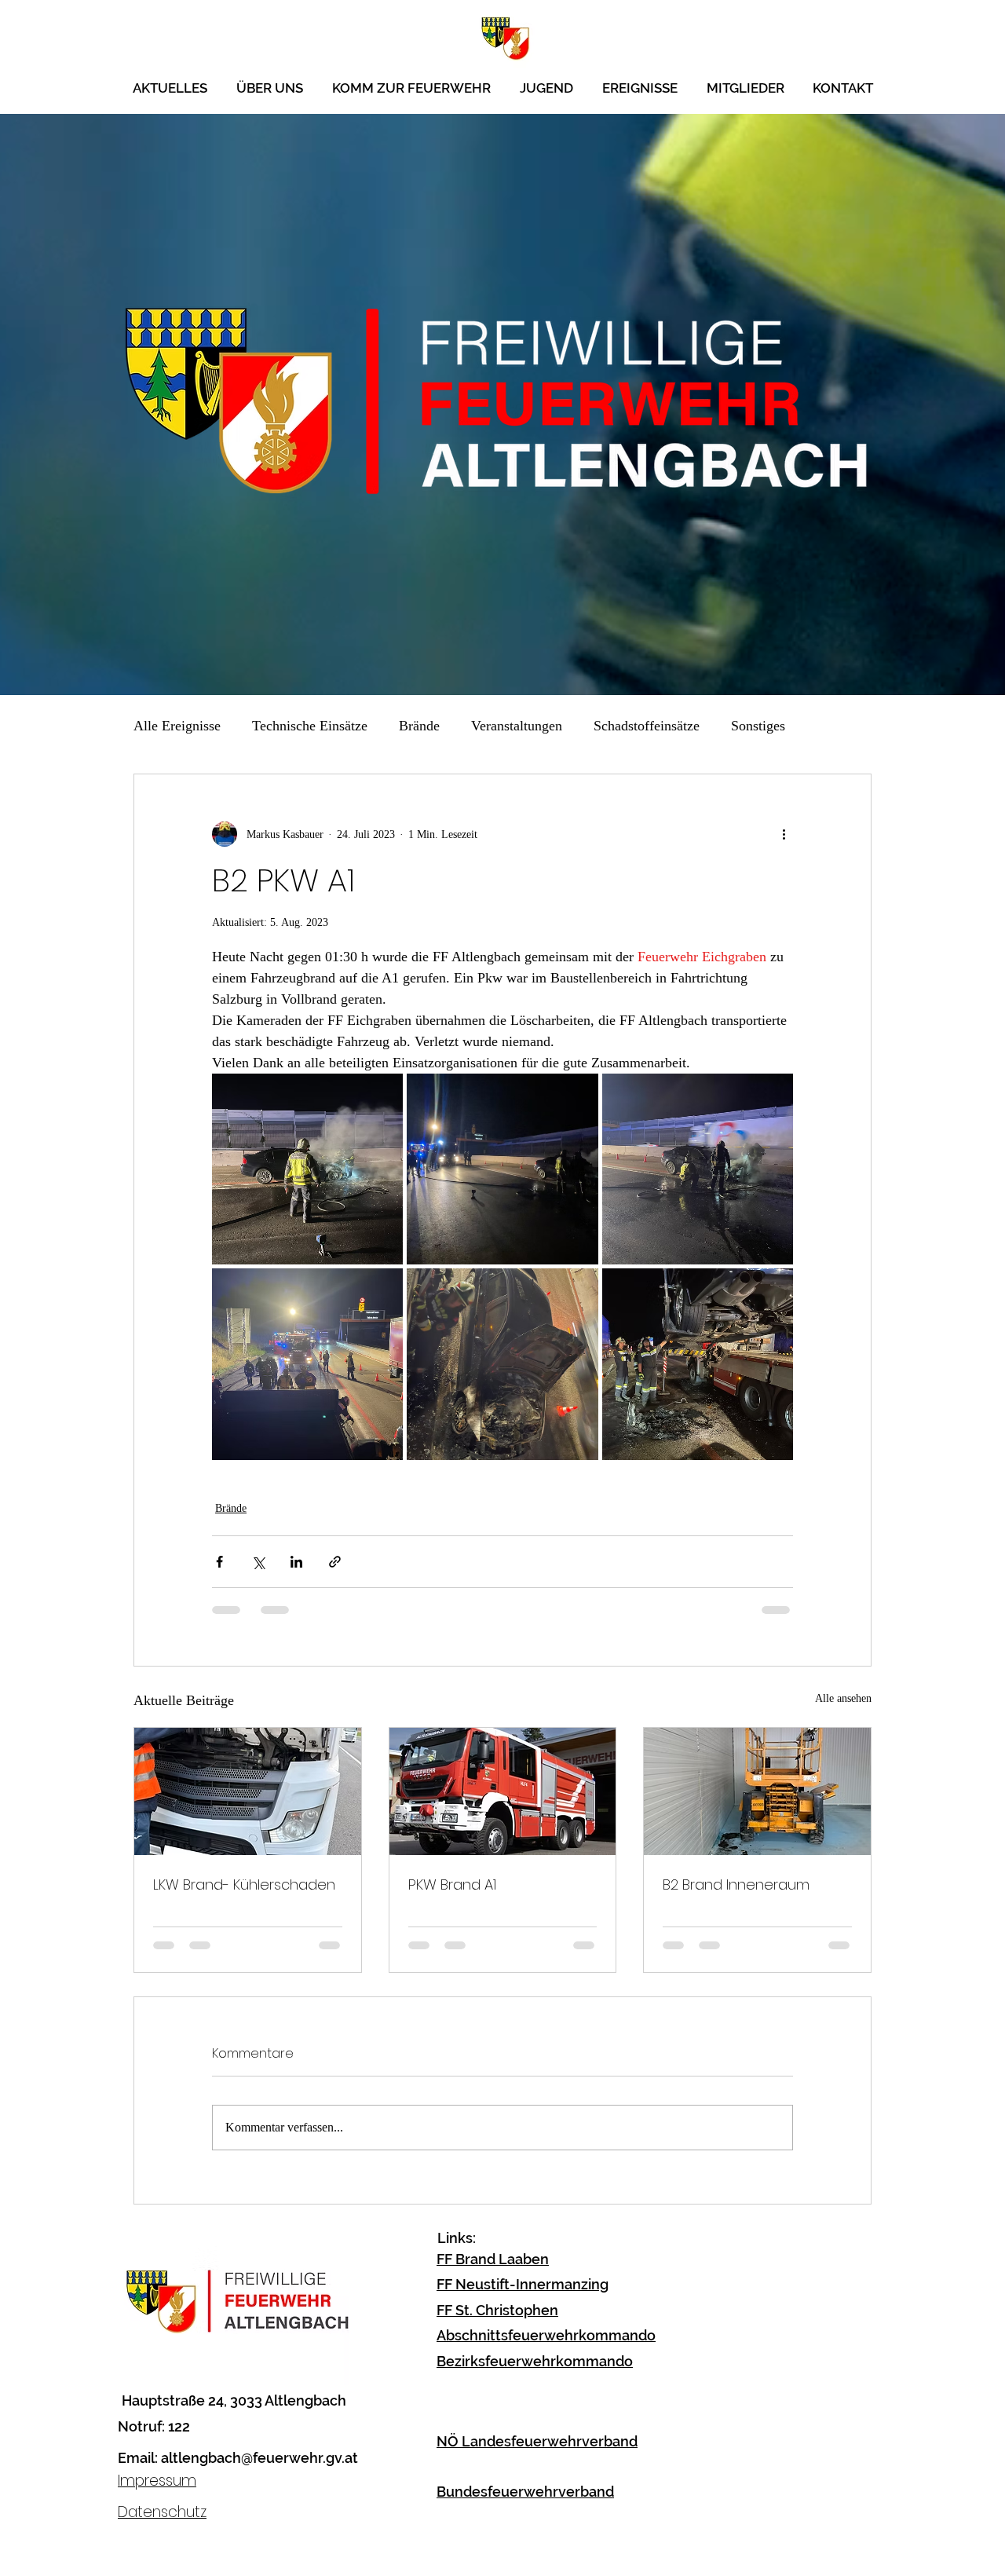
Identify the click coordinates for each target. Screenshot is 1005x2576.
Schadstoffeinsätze (647, 726)
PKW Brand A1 (452, 1884)
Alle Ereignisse (177, 726)
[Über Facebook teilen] (219, 1562)
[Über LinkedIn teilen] (296, 1562)
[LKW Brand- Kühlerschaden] (248, 1791)
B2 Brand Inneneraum (736, 1884)
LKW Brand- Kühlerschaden (244, 1884)
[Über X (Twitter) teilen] (258, 1562)
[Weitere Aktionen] (784, 834)
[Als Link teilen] (335, 1562)
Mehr (746, 726)
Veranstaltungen (517, 726)
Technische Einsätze (310, 726)
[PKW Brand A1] (503, 1791)
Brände (419, 726)
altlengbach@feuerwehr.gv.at (259, 2470)
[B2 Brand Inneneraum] (757, 1791)
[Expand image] (307, 1169)
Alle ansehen (843, 1698)
